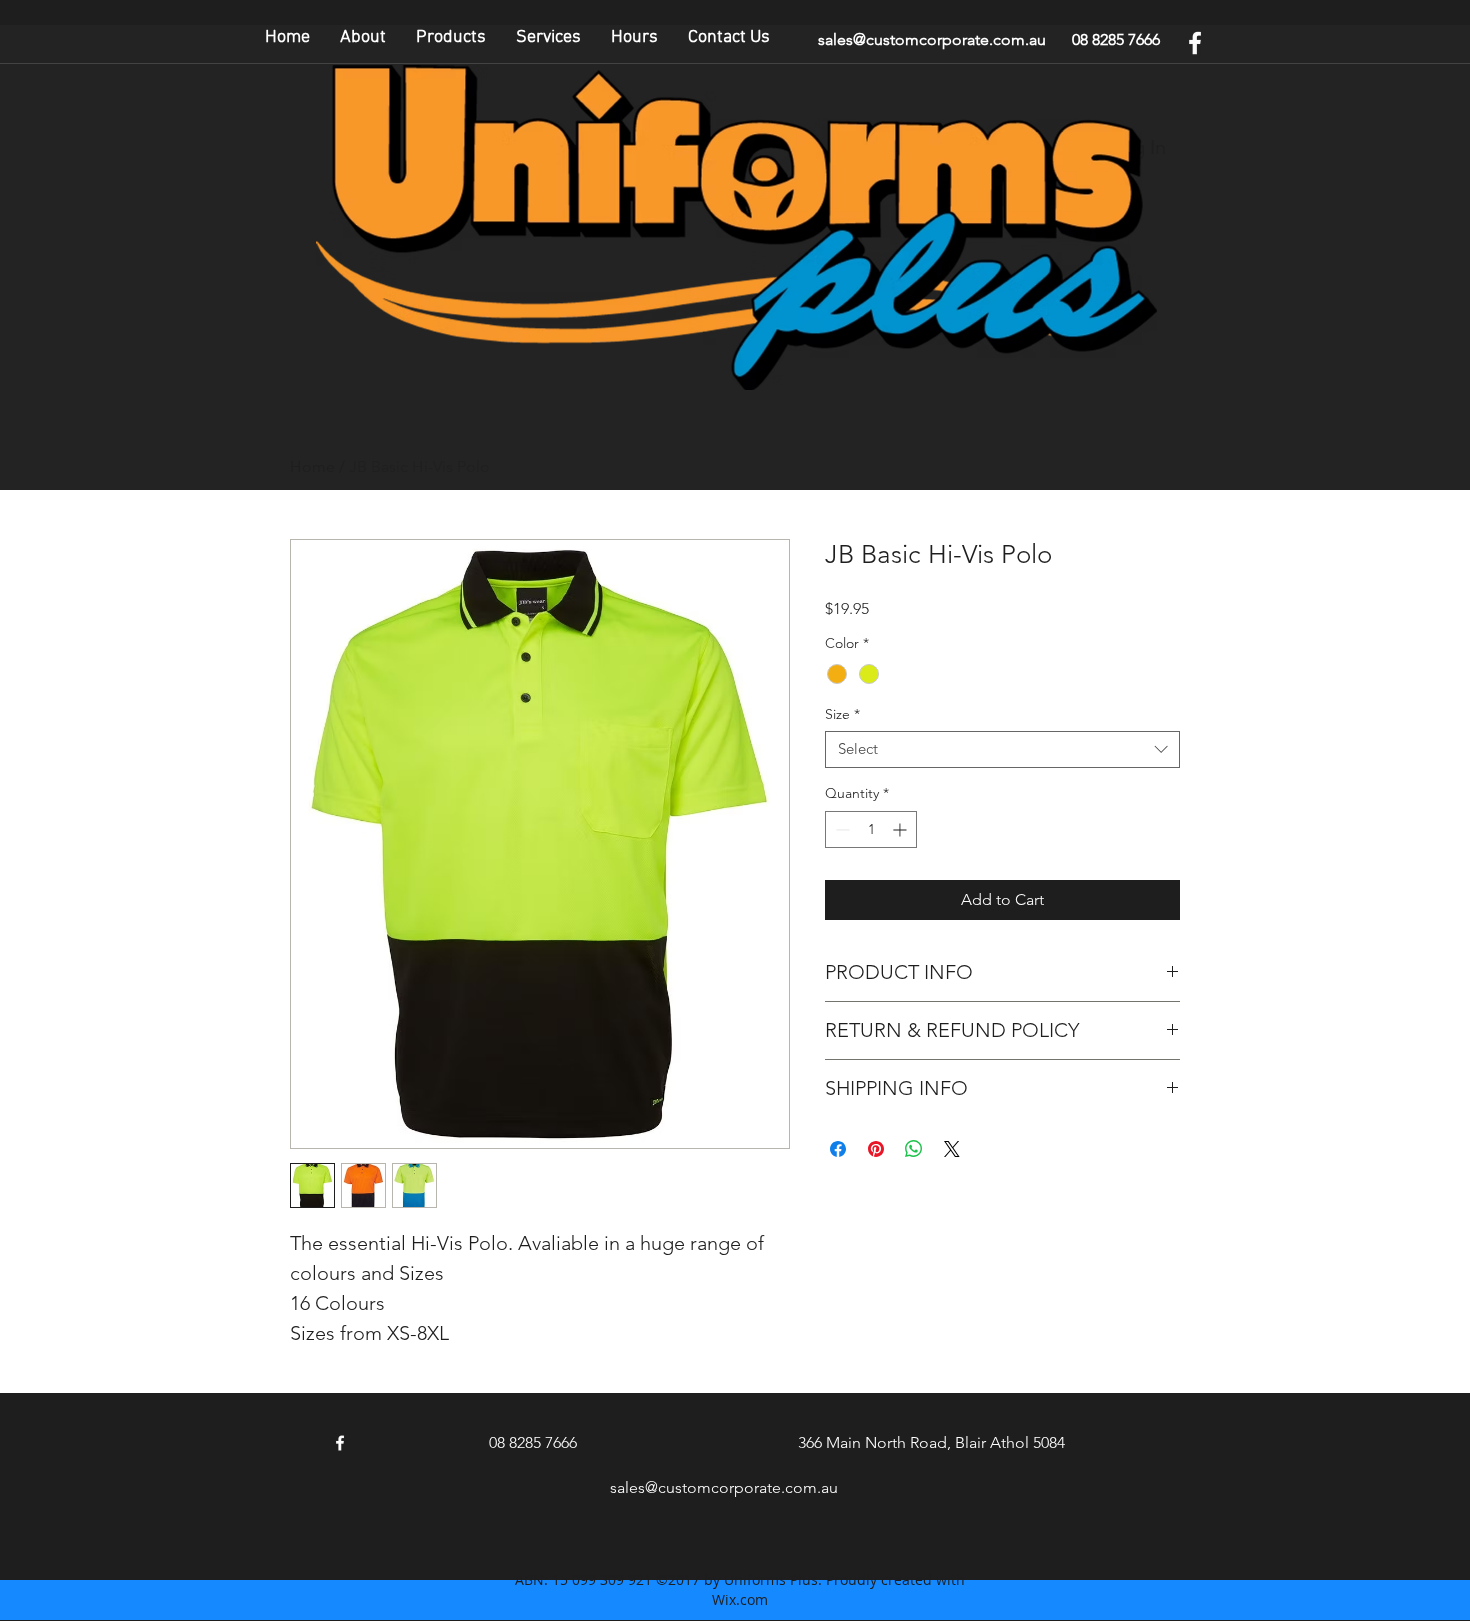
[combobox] (1002, 749)
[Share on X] (952, 1149)
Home (312, 466)
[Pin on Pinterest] (876, 1149)
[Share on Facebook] (838, 1149)
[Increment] (901, 829)
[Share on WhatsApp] (914, 1149)
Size (842, 714)
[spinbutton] (871, 829)
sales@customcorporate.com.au (932, 39)
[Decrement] (840, 829)
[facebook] (1195, 43)
